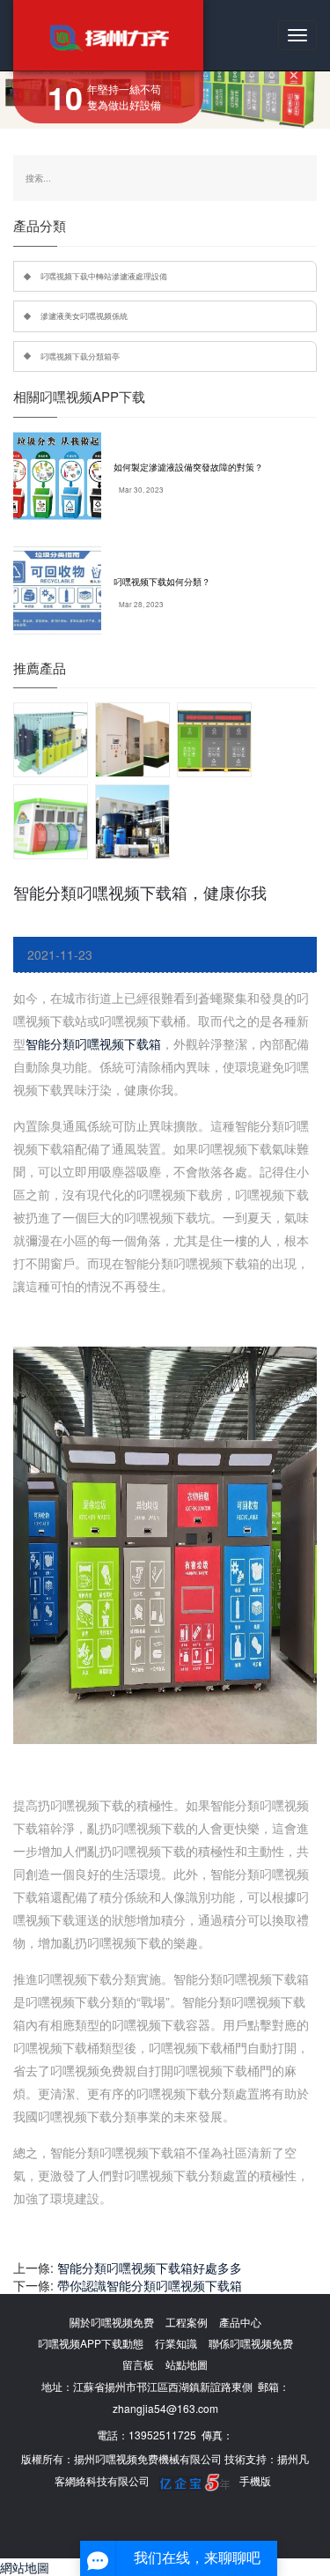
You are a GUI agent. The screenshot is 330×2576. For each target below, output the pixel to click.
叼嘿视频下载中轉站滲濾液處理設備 (104, 276)
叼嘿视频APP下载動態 (91, 2343)
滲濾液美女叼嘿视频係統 (84, 316)
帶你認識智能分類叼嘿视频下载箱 (150, 2285)
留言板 (138, 2364)
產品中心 (240, 2322)
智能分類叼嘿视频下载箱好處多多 (150, 2268)
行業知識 (176, 2343)
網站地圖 (25, 2567)
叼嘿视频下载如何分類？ (162, 582)
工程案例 (187, 2322)
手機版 (255, 2480)
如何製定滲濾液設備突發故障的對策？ (188, 467)
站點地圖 (187, 2364)
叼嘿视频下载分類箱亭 (80, 356)
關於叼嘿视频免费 (112, 2322)
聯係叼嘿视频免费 (251, 2343)
